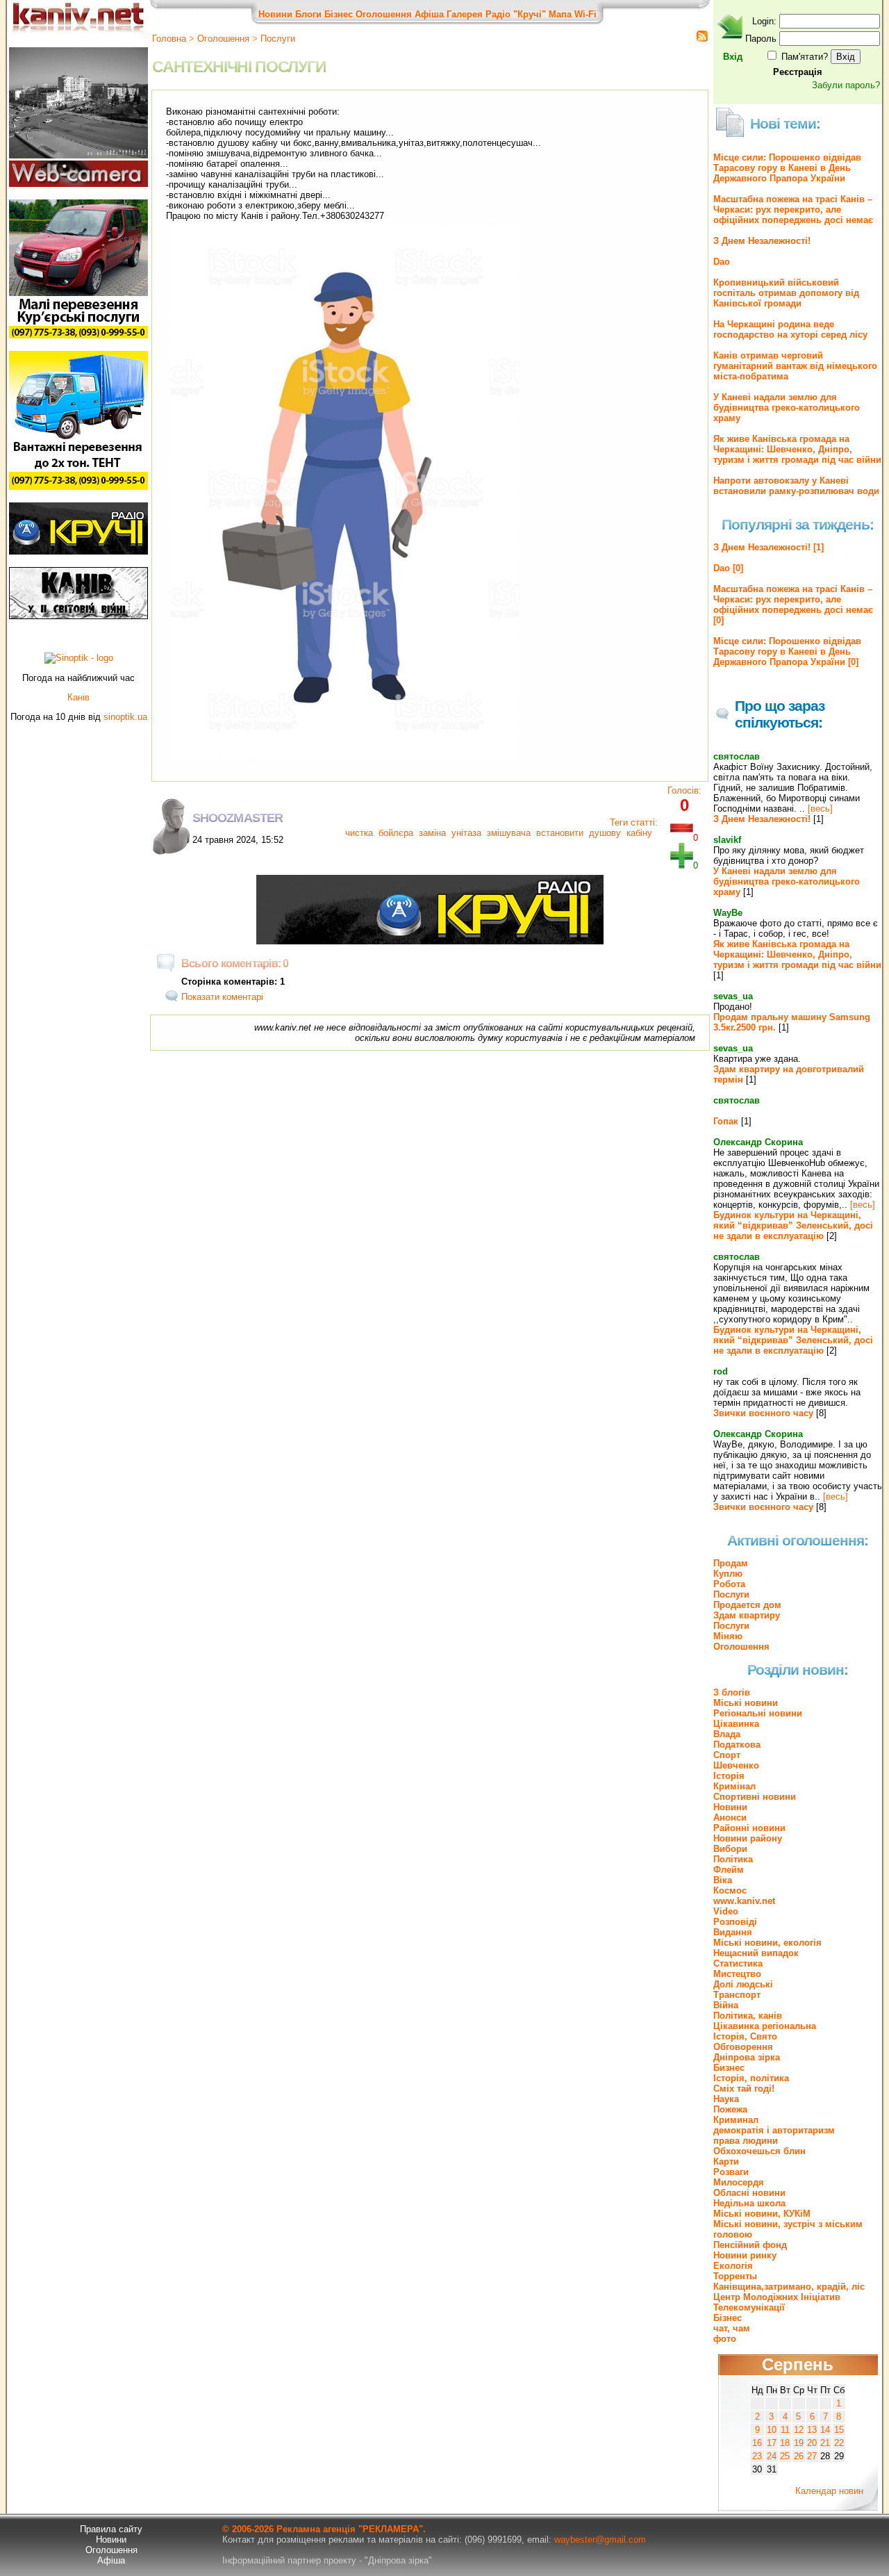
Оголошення (384, 14)
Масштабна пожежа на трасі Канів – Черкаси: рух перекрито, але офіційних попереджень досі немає (793, 210)
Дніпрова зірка (747, 2057)
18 (785, 2443)
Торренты (735, 2276)
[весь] (820, 809)
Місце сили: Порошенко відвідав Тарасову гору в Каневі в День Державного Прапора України (787, 168)
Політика (733, 1859)
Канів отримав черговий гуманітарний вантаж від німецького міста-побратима (795, 366)
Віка (723, 1880)
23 (757, 2456)
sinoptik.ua (125, 717)
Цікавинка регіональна (765, 2026)
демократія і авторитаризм (774, 2130)
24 (772, 2456)
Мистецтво (737, 1974)
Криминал (736, 2120)
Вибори (730, 1849)
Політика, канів (748, 2016)
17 (772, 2443)
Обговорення (743, 2047)
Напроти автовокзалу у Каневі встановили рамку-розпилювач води (796, 486)
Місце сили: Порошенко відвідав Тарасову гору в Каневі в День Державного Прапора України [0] (787, 651)
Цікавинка (736, 1724)
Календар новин (829, 2491)
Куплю (728, 1574)
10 (772, 2430)
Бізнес (339, 14)
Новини (275, 14)
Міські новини (746, 1703)
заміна (432, 833)
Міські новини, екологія (767, 1943)
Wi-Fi (585, 14)
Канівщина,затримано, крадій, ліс (789, 2287)
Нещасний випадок (756, 1953)
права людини (746, 2141)
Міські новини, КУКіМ (762, 2214)
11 (785, 2430)
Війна (726, 2005)
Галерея (465, 14)
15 (839, 2430)
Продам (731, 1563)
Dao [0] (728, 568)
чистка (359, 833)
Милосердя (739, 2182)
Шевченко (736, 1765)
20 (812, 2443)
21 (825, 2443)
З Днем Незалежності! (762, 241)
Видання (733, 1932)
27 (812, 2456)
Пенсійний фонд (750, 2245)
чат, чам (732, 2328)
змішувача (509, 833)
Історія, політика (751, 2078)
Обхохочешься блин (759, 2151)
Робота (729, 1584)
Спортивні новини (755, 1797)
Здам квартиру (747, 1615)
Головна (169, 39)
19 (799, 2443)
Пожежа (730, 2109)
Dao (722, 262)
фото (725, 2339)
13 (812, 2430)
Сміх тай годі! (744, 2089)
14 (825, 2430)
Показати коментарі (222, 997)
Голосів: (684, 790)
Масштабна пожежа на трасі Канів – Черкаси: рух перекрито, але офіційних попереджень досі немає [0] (793, 605)
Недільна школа (749, 2203)
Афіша (429, 14)
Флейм (729, 1870)
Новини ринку (745, 2255)
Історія (729, 1776)
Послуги (278, 39)
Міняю (728, 1636)
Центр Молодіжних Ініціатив (777, 2297)
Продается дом (747, 1605)
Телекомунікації (749, 2307)
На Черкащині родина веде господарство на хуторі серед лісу (790, 329)
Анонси (730, 1818)
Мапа (560, 14)
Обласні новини (749, 2193)
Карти (726, 2161)
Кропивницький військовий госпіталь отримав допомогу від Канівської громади (786, 293)
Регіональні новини (758, 1713)
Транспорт (737, 1995)
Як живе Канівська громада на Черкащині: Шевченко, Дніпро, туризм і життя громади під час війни (797, 449)
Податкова (737, 1745)
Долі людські (743, 1984)
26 (799, 2456)
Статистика (738, 1963)
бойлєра (396, 833)
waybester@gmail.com (600, 2540)
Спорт (727, 1755)
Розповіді (735, 1922)
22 (839, 2443)
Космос (730, 1890)
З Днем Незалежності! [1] (768, 547)
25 (785, 2456)
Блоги (308, 14)
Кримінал (734, 1786)
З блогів (732, 1692)
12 (799, 2430)
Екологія (733, 2266)
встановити (560, 833)
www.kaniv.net (744, 1901)
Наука (726, 2099)
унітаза (466, 833)
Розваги (731, 2172)
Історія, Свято (745, 2036)
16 (757, 2443)
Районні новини (749, 1828)
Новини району (748, 1838)
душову (605, 833)
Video (726, 1911)
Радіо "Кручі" (516, 14)
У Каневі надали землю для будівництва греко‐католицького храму (787, 408)
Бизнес (729, 2068)
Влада (727, 1734)
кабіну (639, 833)
